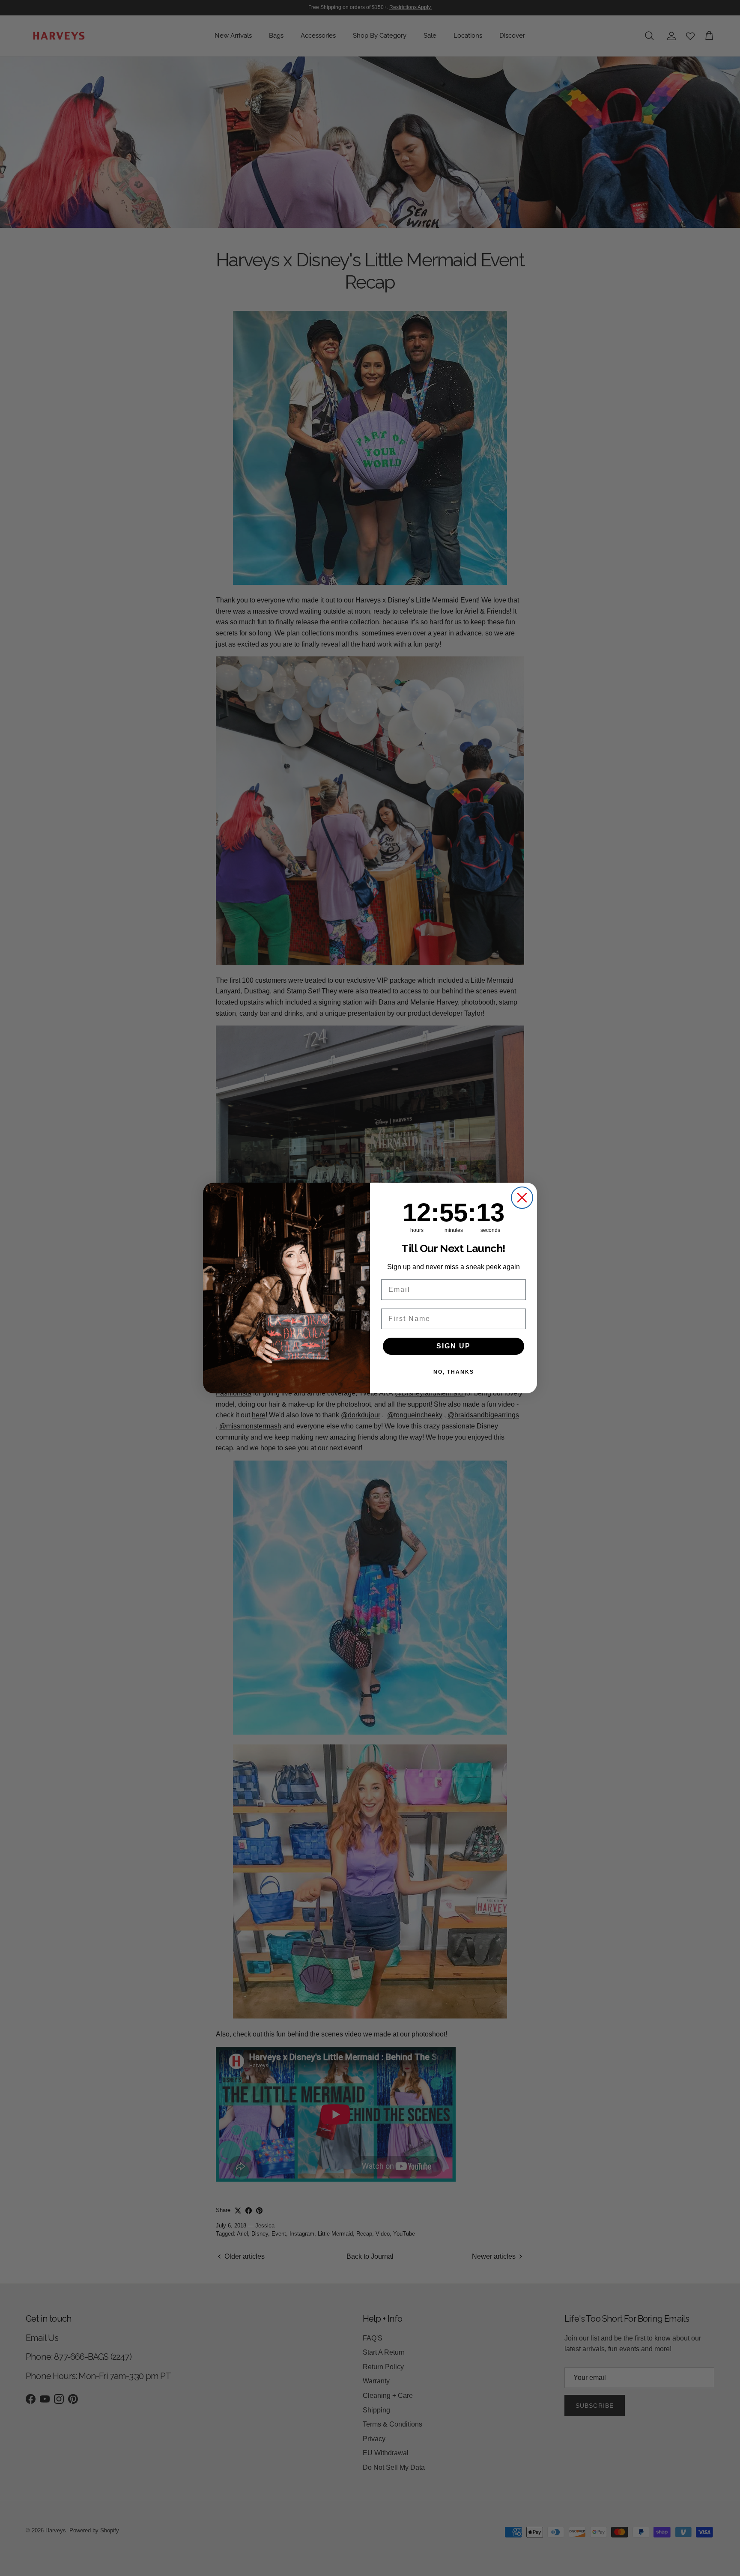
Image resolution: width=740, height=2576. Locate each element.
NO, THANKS (454, 1372)
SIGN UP (454, 1346)
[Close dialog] (522, 1198)
